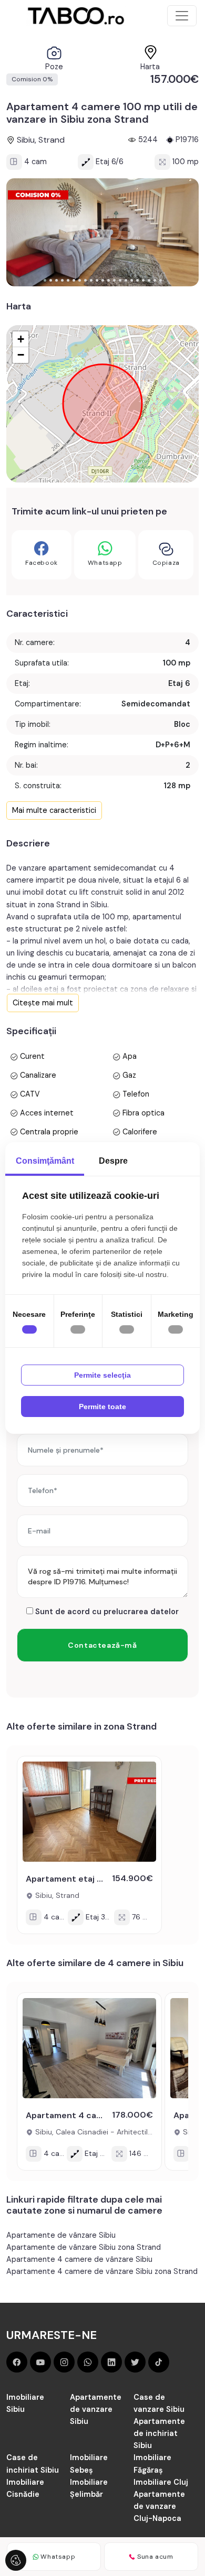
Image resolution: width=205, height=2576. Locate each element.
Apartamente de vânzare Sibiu (61, 2235)
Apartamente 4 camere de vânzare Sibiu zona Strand (102, 2271)
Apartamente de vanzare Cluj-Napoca (159, 2506)
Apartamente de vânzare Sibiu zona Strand (84, 2247)
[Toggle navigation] (182, 16)
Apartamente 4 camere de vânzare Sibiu (79, 2259)
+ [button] (21, 339)
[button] (45, 280)
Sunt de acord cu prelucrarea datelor (106, 1612)
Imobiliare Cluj (161, 2482)
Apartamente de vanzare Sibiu (96, 2409)
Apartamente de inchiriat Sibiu (159, 2433)
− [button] (21, 355)
